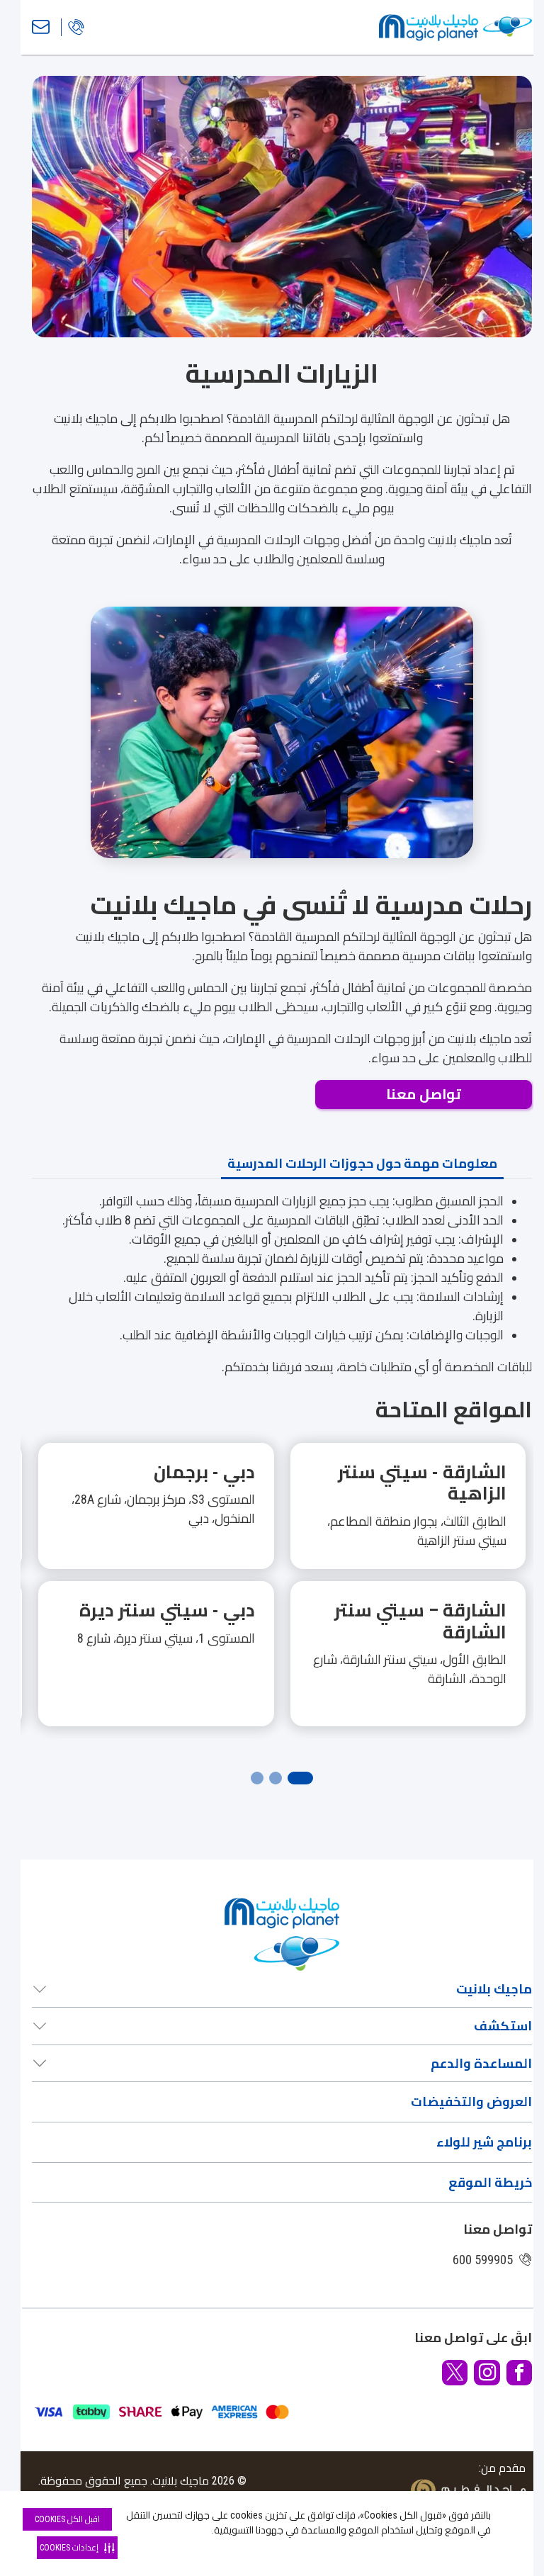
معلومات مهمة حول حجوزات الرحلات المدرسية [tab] (362, 1163)
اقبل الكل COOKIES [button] (67, 2519)
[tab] (300, 1778)
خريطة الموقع (490, 2182)
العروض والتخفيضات (471, 2102)
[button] (282, 1603)
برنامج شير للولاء (484, 2142)
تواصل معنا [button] (424, 1095)
